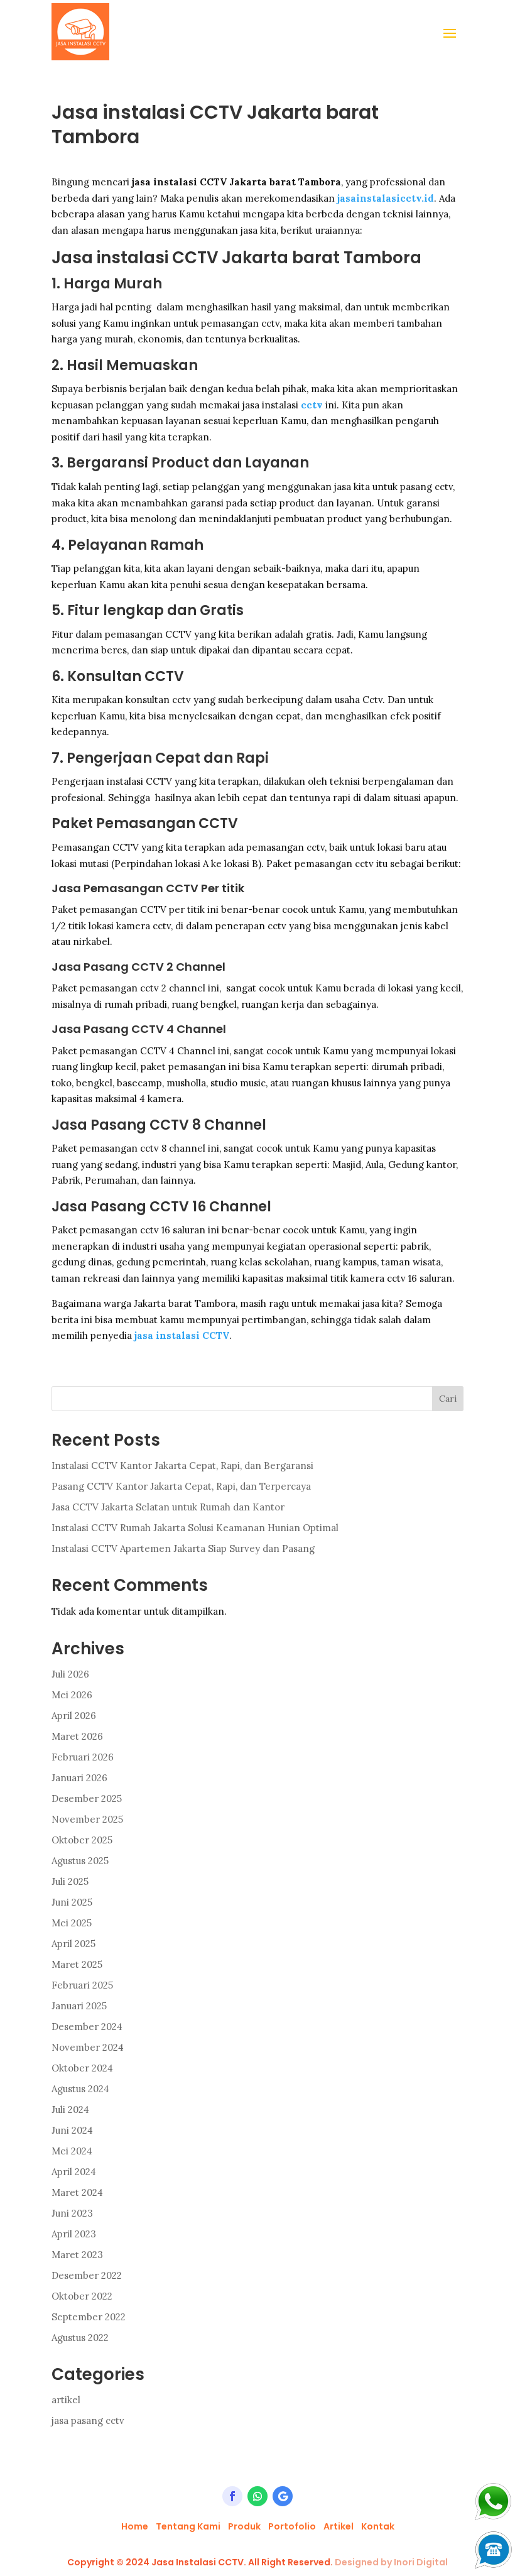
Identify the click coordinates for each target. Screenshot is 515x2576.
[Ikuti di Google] (283, 2496)
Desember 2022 (87, 2275)
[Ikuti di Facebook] (232, 2496)
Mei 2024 (72, 2151)
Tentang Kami (188, 2526)
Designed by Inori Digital (391, 2562)
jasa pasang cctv (88, 2420)
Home (135, 2526)
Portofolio (292, 2526)
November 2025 (87, 1819)
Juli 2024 (70, 2109)
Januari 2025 (79, 2006)
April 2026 (74, 1716)
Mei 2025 (72, 1923)
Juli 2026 (70, 1674)
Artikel (339, 2526)
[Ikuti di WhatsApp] (257, 2496)
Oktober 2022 (82, 2296)
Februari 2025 (82, 1985)
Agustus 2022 (80, 2338)
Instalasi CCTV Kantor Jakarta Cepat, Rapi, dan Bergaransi (182, 1465)
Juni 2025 (72, 1902)
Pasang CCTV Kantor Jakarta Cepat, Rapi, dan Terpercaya (181, 1486)
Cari (448, 1399)
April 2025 (73, 1944)
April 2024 (74, 2172)
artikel (66, 2400)
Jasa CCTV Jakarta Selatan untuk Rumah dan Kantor (168, 1507)
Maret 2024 (77, 2192)
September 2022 (89, 2317)
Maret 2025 (77, 1964)
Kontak (378, 2526)
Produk (244, 2526)
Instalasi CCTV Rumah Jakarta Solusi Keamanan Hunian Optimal (196, 1528)
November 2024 (88, 2047)
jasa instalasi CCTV (182, 1335)
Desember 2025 (87, 1798)
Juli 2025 (70, 1881)
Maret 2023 (77, 2255)
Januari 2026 (79, 1778)
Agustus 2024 (80, 2089)
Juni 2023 (72, 2213)
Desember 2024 (87, 2027)
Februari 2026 (83, 1757)
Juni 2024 (72, 2130)
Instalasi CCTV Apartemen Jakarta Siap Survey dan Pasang (183, 1548)
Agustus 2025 (80, 1861)
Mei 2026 (72, 1695)
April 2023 (74, 2234)
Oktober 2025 (82, 1840)
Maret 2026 (77, 1736)
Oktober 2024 (82, 2068)
